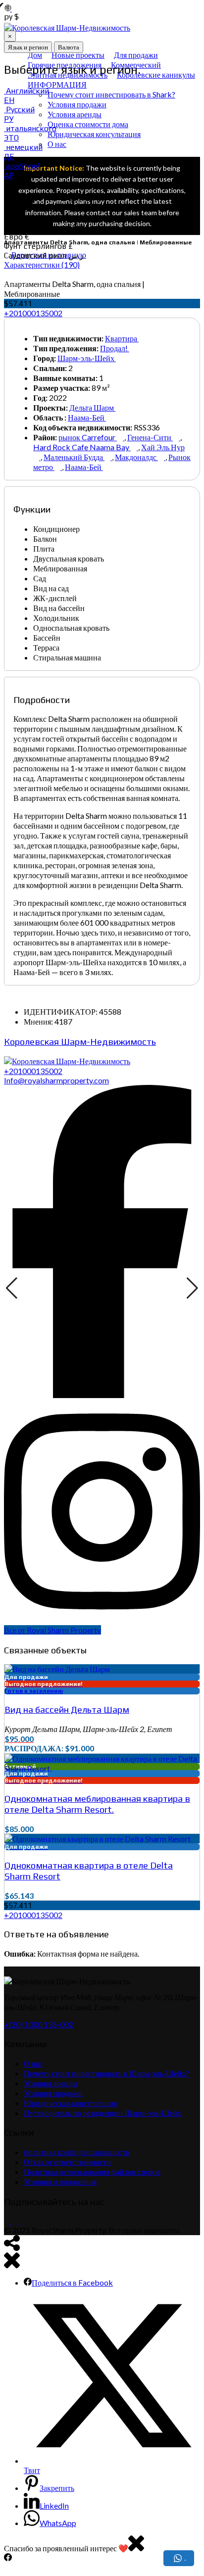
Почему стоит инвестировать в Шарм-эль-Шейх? (106, 2073)
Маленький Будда (74, 457)
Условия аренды (51, 2083)
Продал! (115, 348)
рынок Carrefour (88, 437)
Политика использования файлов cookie (92, 2172)
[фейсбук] (7, 2221)
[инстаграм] (14, 2221)
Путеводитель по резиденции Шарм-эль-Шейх (102, 2113)
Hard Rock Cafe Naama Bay (82, 447)
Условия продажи (53, 2093)
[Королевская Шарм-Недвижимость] (67, 1061)
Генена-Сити (150, 437)
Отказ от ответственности (67, 2162)
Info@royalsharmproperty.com (56, 1080)
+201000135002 (33, 313)
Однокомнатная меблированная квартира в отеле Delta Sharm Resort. (97, 1804)
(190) (42, 264)
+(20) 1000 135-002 (39, 2024)
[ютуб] (21, 2221)
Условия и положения (60, 2181)
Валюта (69, 47)
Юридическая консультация (70, 2103)
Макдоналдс (136, 457)
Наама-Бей (87, 417)
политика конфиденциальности (77, 2152)
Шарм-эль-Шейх (87, 358)
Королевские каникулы (156, 74)
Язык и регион (28, 47)
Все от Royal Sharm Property (52, 1630)
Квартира (122, 338)
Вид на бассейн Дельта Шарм (67, 1709)
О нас (33, 2063)
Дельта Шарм (92, 407)
